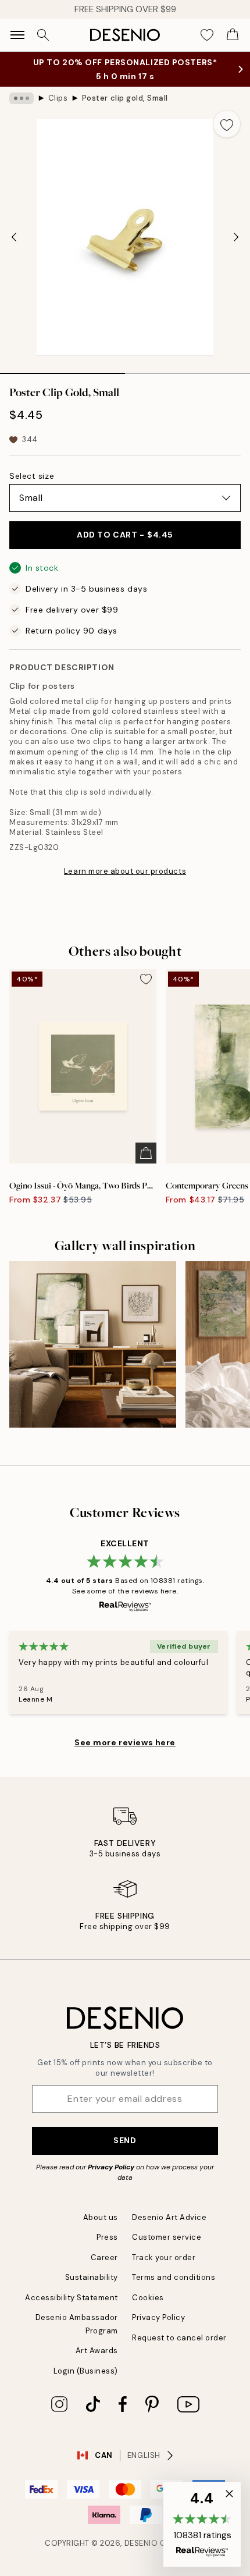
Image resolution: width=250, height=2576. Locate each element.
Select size (32, 476)
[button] (202, 2524)
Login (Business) (86, 2371)
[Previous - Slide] (14, 237)
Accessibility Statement (72, 2298)
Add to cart (125, 535)
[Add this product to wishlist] (227, 124)
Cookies (148, 2298)
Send (125, 2140)
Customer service (167, 2237)
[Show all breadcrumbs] (22, 98)
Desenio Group (156, 2543)
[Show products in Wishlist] (207, 35)
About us (101, 2217)
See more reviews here (125, 1742)
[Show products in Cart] (233, 35)
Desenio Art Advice (169, 2217)
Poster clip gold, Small (125, 98)
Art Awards (97, 2351)
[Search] (43, 35)
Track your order (164, 2257)
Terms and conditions (174, 2277)
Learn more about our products (125, 871)
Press (107, 2237)
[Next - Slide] (236, 237)
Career (104, 2257)
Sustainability (92, 2277)
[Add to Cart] (146, 1153)
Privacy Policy (111, 2167)
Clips (58, 98)
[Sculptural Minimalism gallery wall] (93, 1345)
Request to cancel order (179, 2338)
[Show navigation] (17, 35)
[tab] (63, 369)
